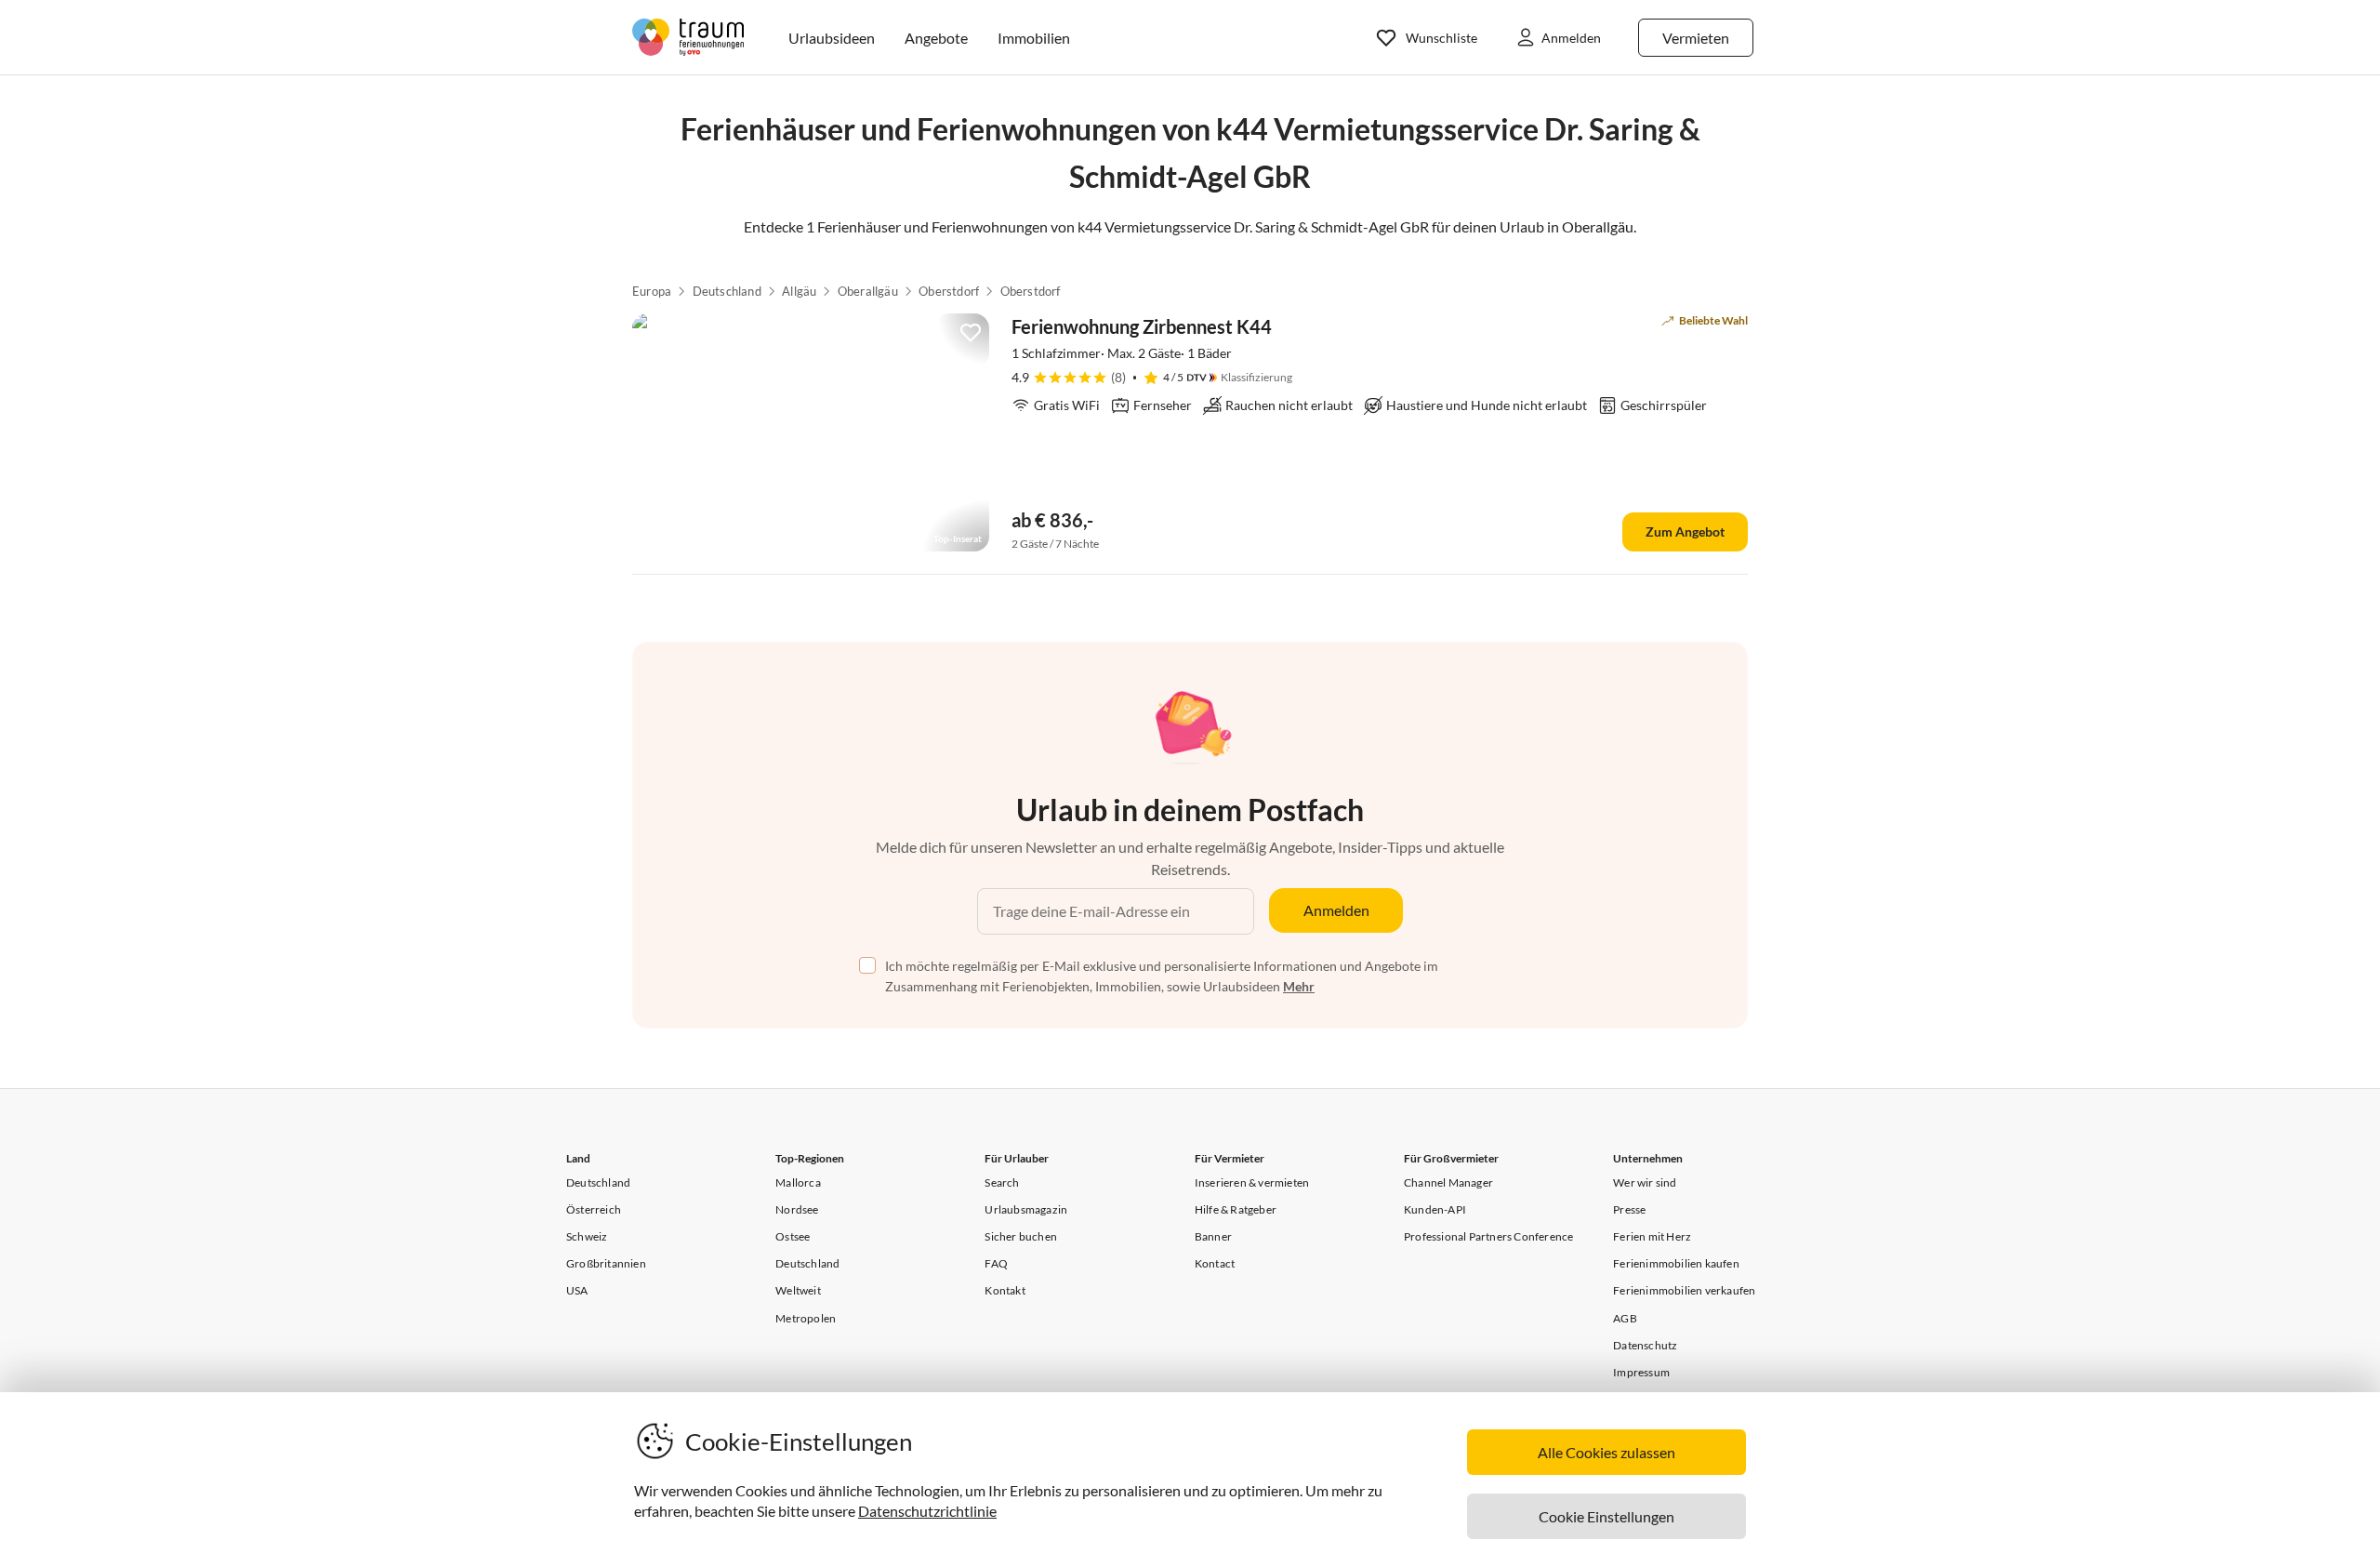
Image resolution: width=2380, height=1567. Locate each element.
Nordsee (797, 1209)
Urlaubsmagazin (1026, 1209)
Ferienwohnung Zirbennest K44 (1142, 326)
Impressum (1641, 1372)
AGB (1625, 1318)
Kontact (1215, 1263)
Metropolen (806, 1318)
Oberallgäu (868, 291)
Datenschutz (1645, 1345)
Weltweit (798, 1290)
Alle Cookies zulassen (1606, 1452)
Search (1002, 1182)
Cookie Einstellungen (1606, 1516)
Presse (1629, 1209)
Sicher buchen (1021, 1236)
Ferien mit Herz (1652, 1236)
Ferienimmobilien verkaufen (1684, 1290)
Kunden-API (1435, 1209)
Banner (1213, 1236)
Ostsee (793, 1236)
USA (577, 1290)
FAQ (996, 1263)
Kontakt (1005, 1290)
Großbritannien (606, 1263)
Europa (652, 291)
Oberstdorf (949, 291)
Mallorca (798, 1182)
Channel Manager (1448, 1182)
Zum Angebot (1685, 531)
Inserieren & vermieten (1252, 1182)
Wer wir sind (1645, 1182)
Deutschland (727, 291)
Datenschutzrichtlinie (927, 1511)
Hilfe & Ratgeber (1236, 1209)
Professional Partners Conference (1488, 1236)
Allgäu (799, 291)
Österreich (594, 1209)
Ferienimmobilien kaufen (1676, 1263)
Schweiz (587, 1236)
